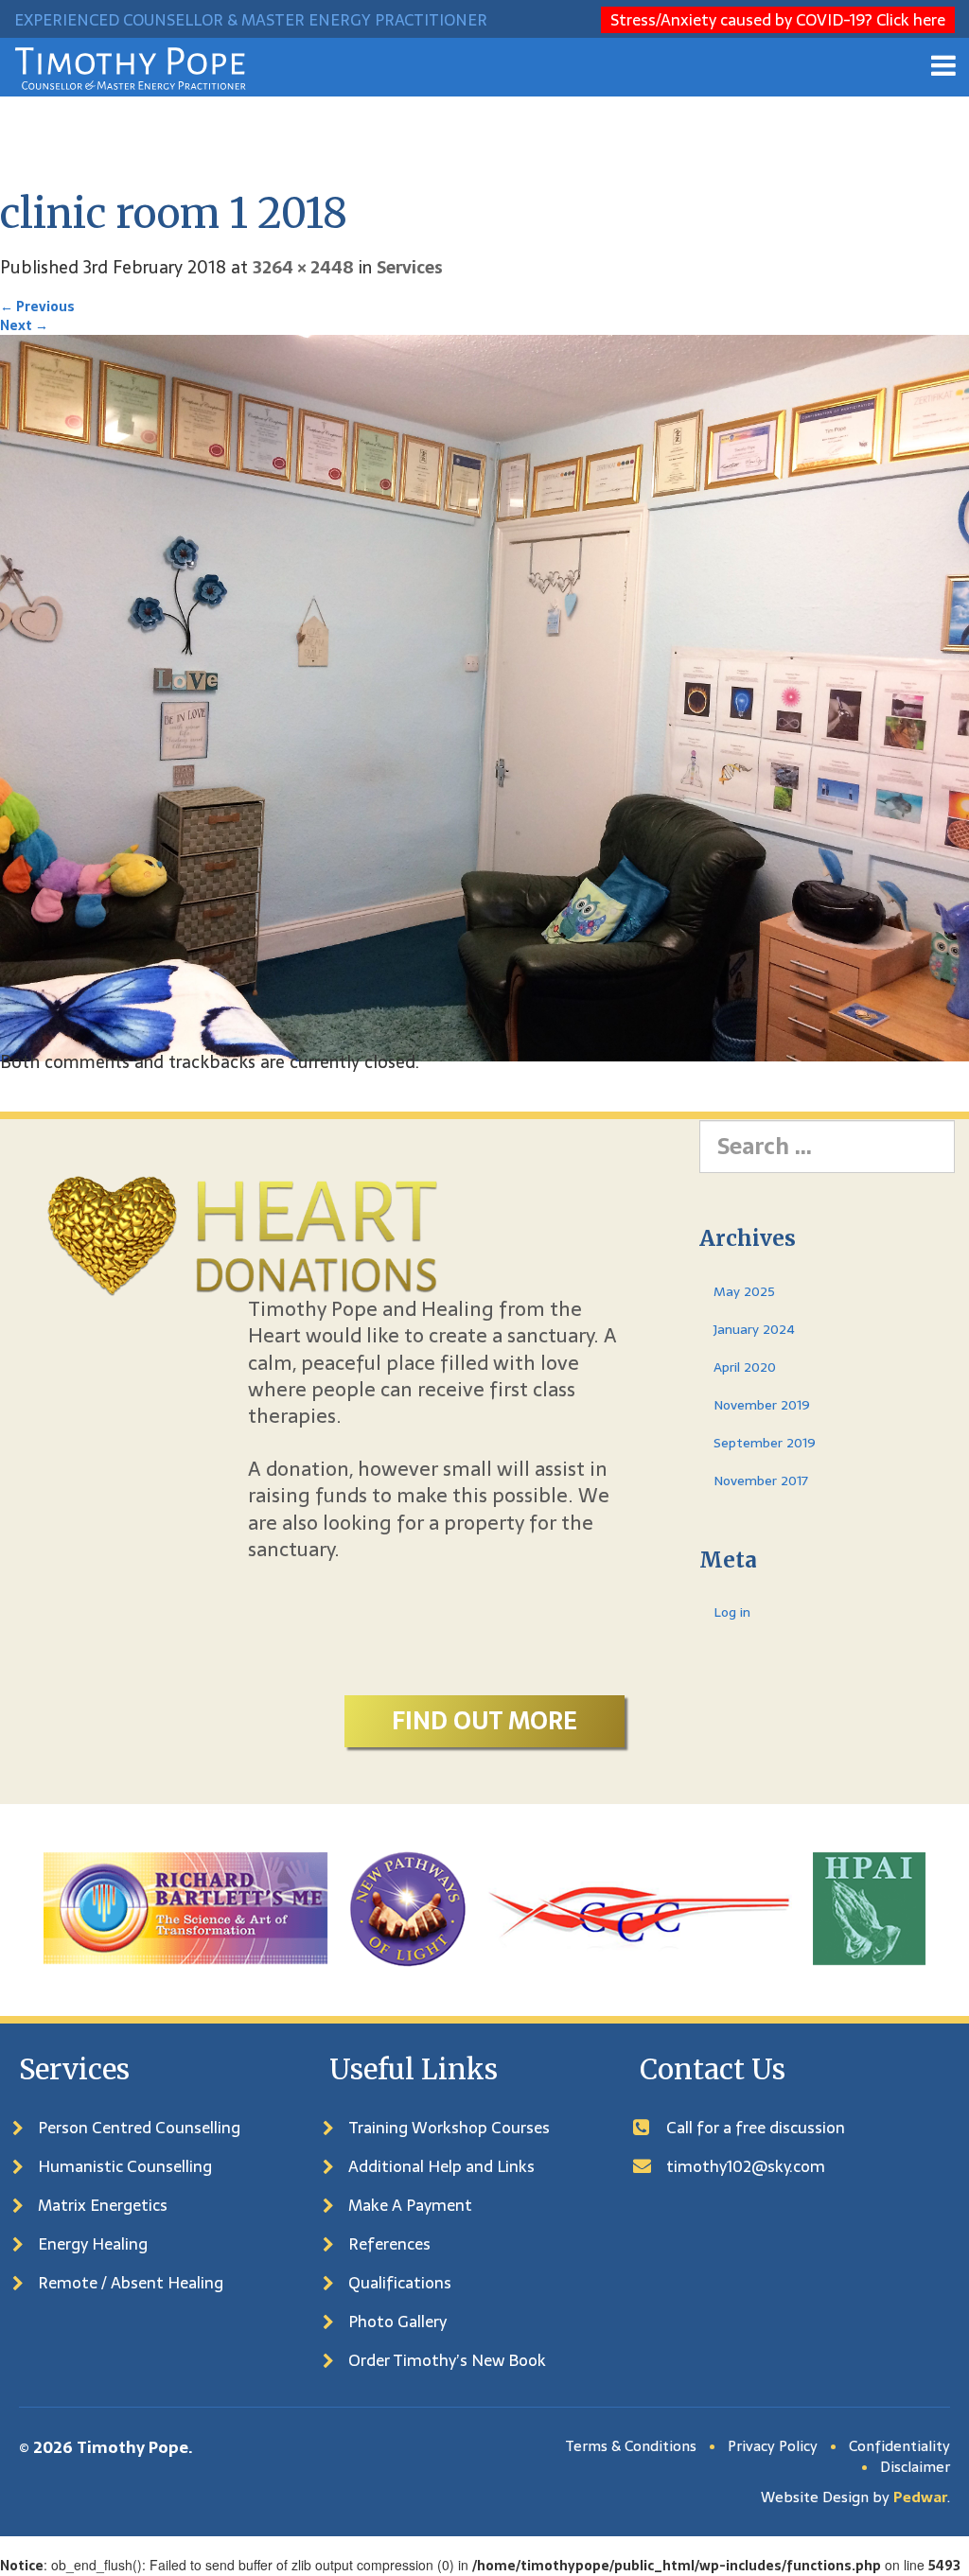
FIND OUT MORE (484, 1721)
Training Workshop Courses (449, 2128)
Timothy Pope (132, 2447)
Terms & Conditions (631, 2446)
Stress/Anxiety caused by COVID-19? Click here (778, 20)
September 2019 (765, 1443)
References (389, 2244)
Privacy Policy (773, 2446)
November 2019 (762, 1405)
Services (410, 267)
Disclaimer (915, 2467)
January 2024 (754, 1329)
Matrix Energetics (103, 2205)
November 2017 (761, 1481)
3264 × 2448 (303, 267)
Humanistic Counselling (125, 2166)
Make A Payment (410, 2205)
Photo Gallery (397, 2322)
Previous (37, 307)
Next (24, 325)
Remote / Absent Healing (131, 2283)
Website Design (815, 2497)
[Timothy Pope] (130, 67)
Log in (732, 1612)
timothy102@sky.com (746, 2166)
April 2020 (745, 1367)
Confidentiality (899, 2446)
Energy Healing (93, 2244)
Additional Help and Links (441, 2166)
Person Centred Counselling (139, 2128)
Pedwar (920, 2497)
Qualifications (400, 2283)
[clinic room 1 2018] (484, 697)
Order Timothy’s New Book (447, 2360)
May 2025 (744, 1291)
